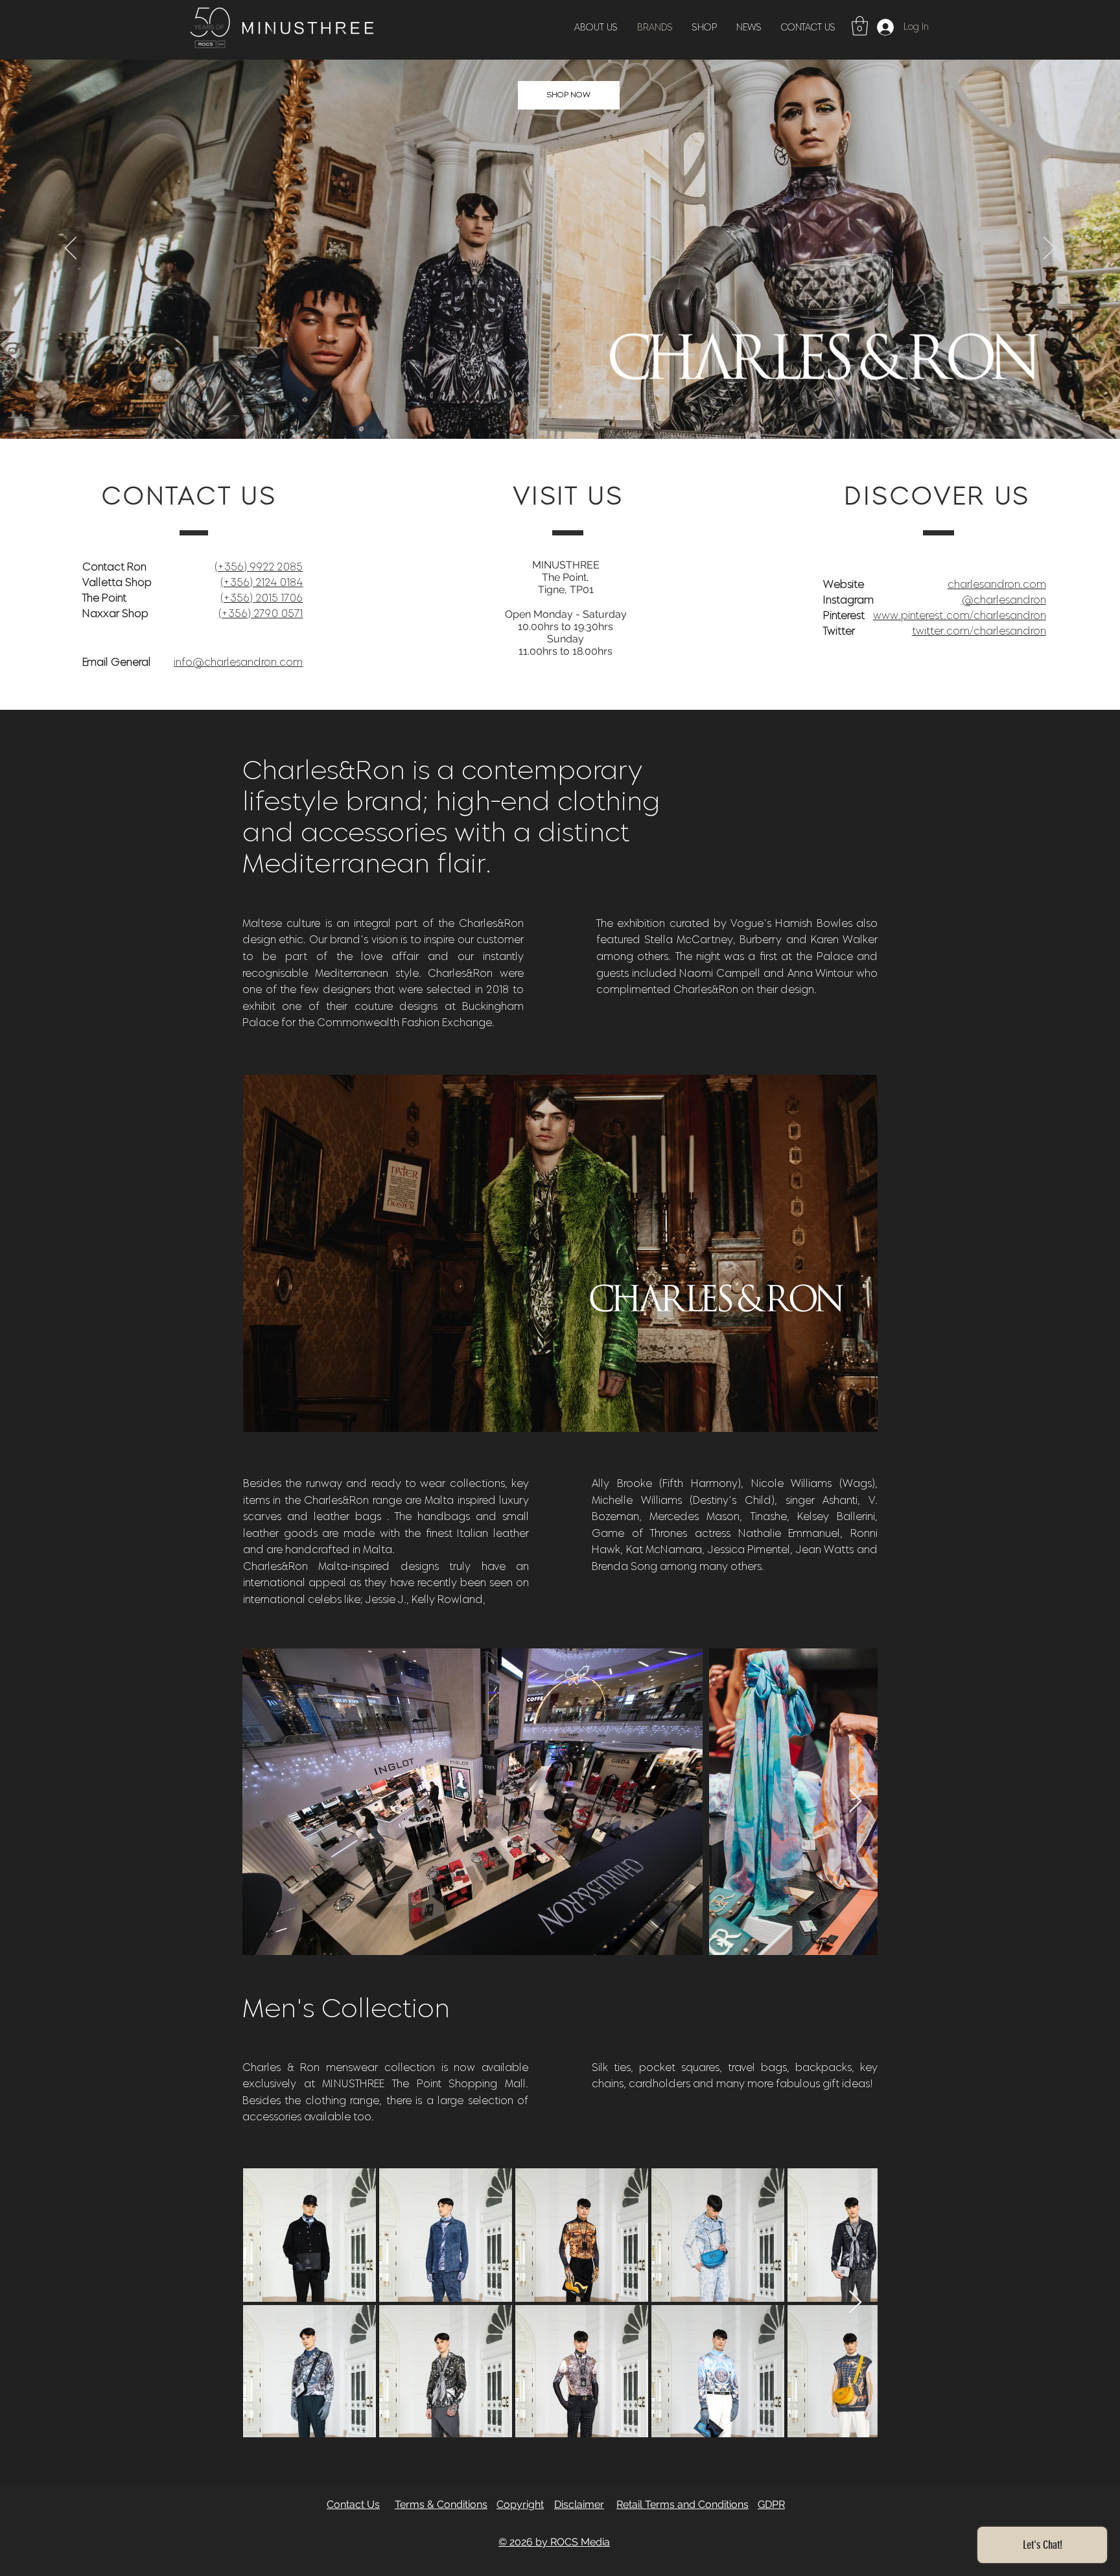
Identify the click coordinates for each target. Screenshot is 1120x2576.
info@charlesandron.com (238, 662)
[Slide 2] (560, 406)
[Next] (1049, 249)
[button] (860, 26)
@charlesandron (1004, 600)
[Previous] (71, 249)
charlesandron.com (997, 584)
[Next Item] (855, 1802)
